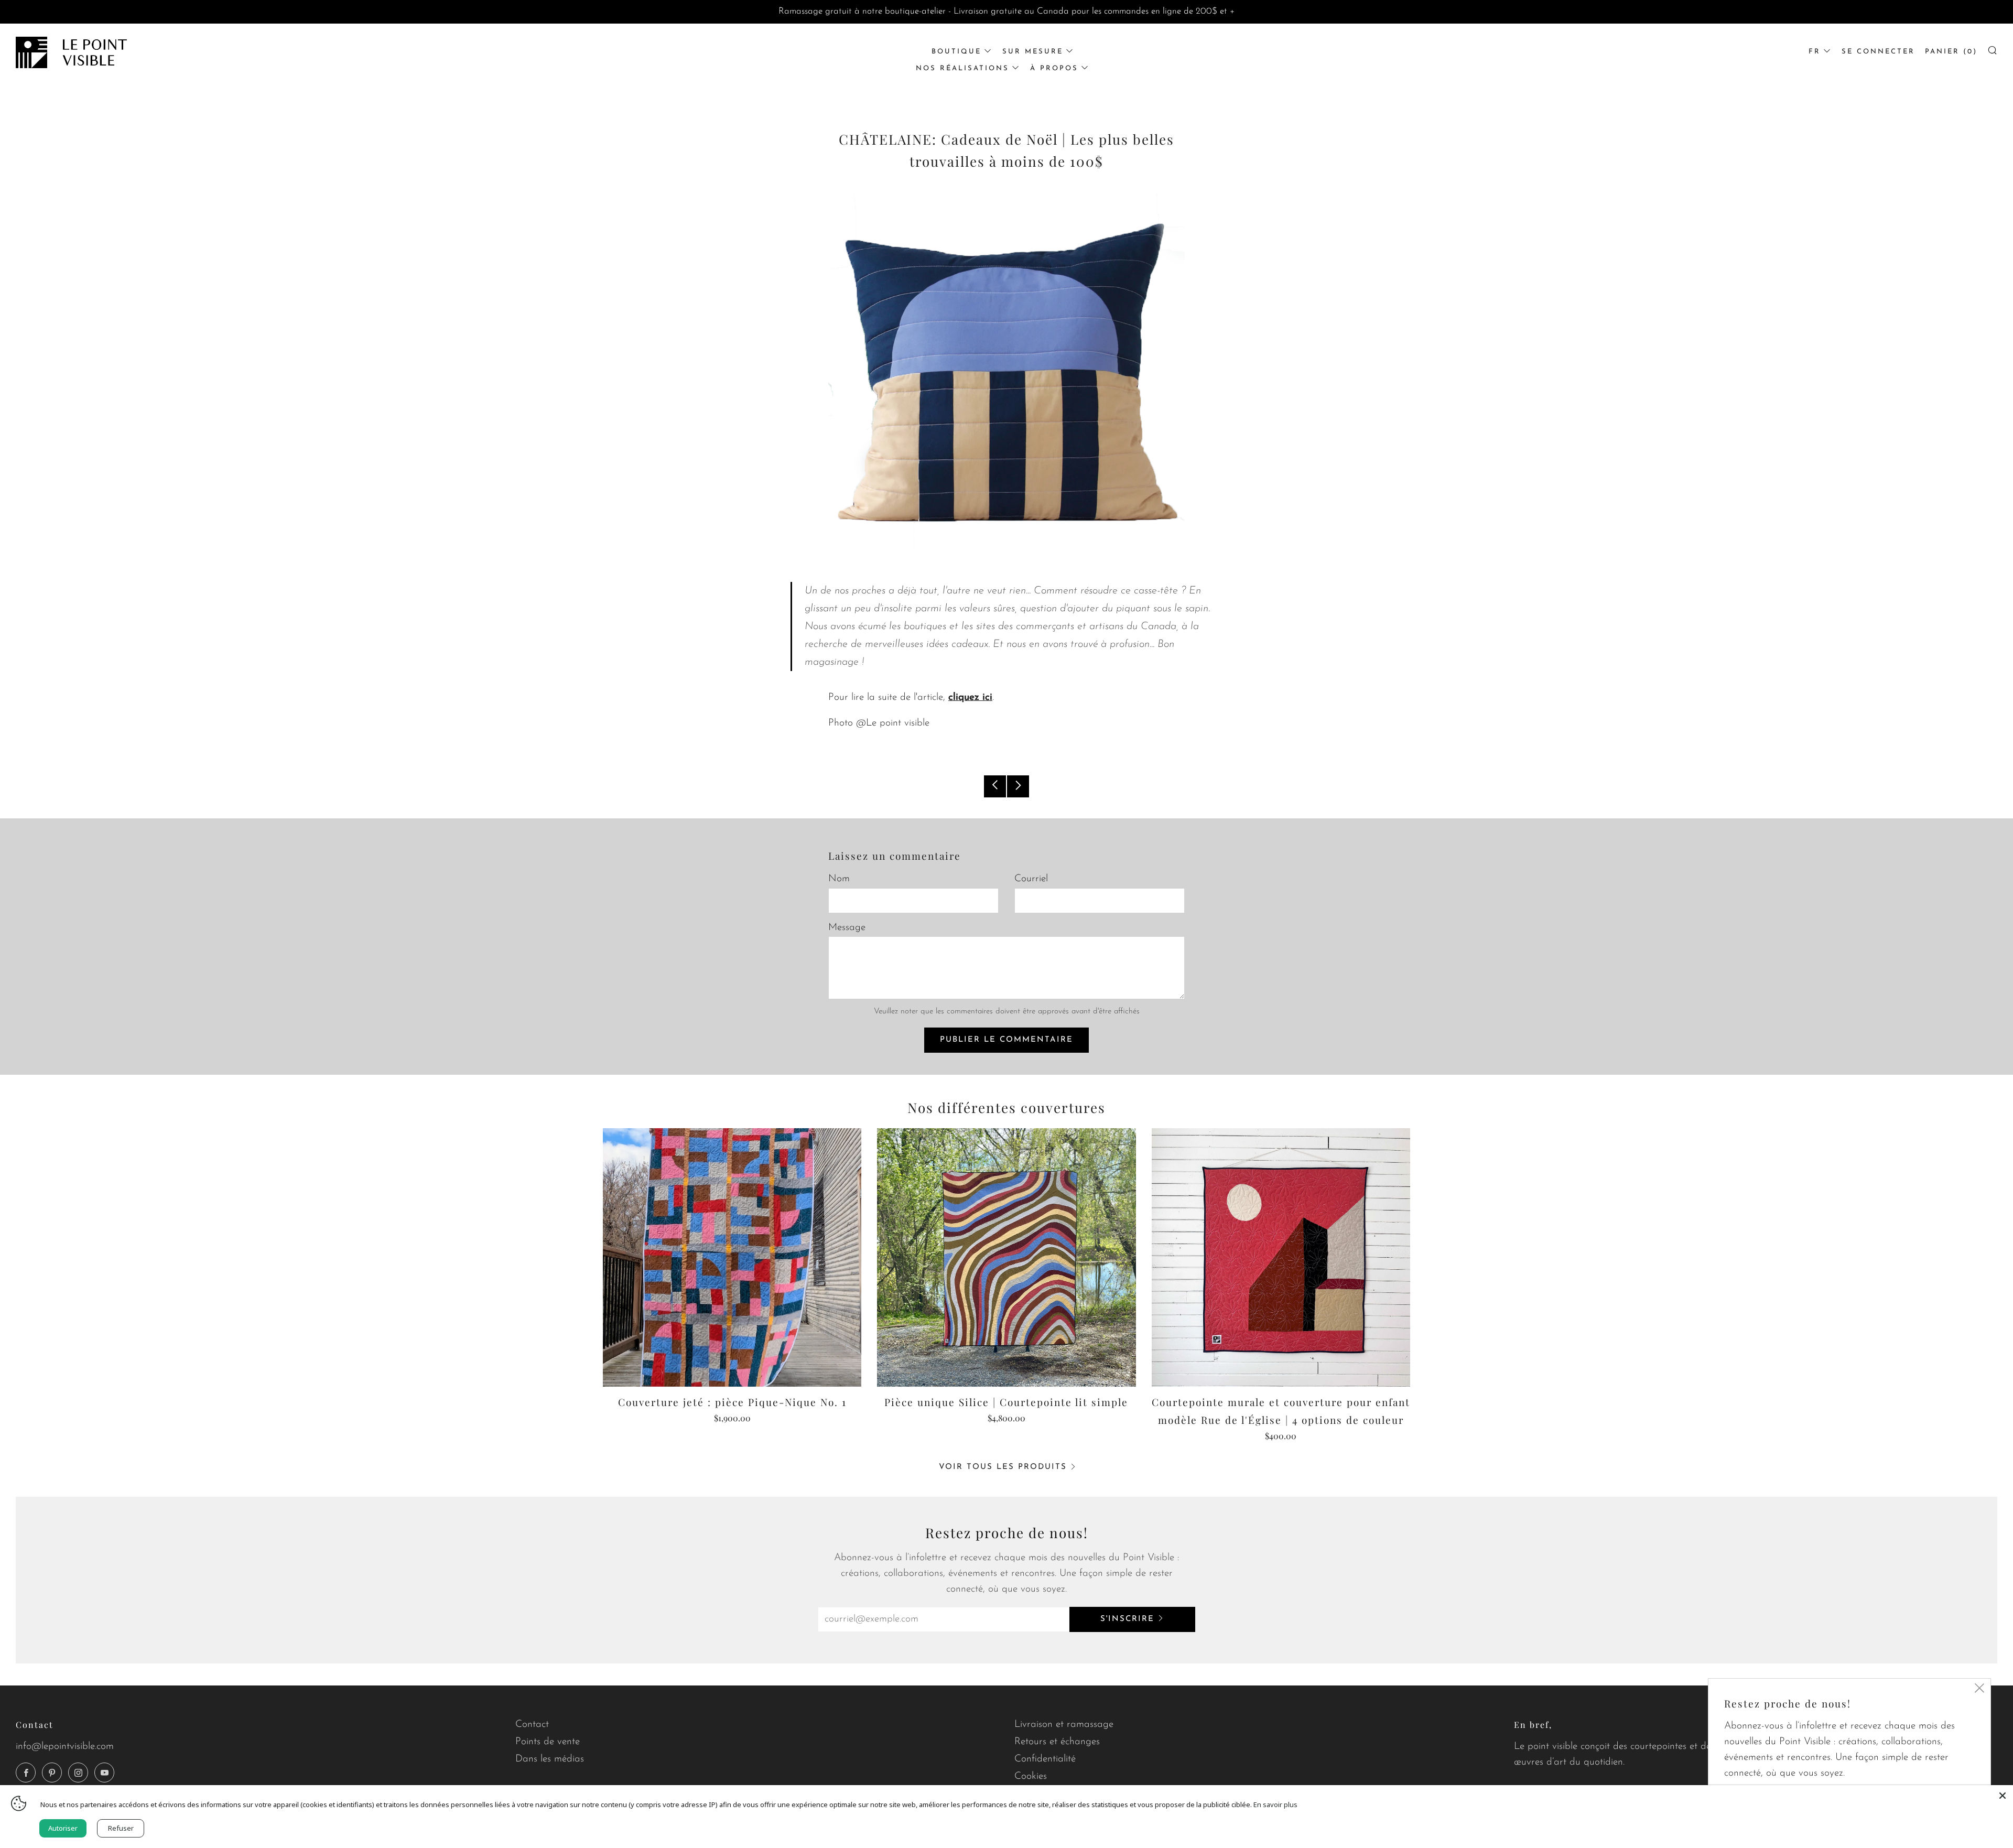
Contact (532, 1725)
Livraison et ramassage (1064, 1725)
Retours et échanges (1057, 1742)
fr (1815, 52)
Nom (839, 879)
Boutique (956, 52)
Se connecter (1878, 52)
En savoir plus (1275, 1804)
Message (847, 928)
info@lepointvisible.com (65, 1747)
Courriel (1031, 879)
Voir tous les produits (1003, 1467)
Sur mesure (1033, 52)
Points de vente (548, 1742)
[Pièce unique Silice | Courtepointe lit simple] (1006, 1257)
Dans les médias (550, 1759)
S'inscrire (1127, 1619)
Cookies (1031, 1776)
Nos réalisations (962, 68)
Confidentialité (1045, 1759)
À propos (1054, 68)
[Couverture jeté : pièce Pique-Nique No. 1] (732, 1257)
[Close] (2003, 1796)
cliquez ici (970, 698)
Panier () (1951, 52)
